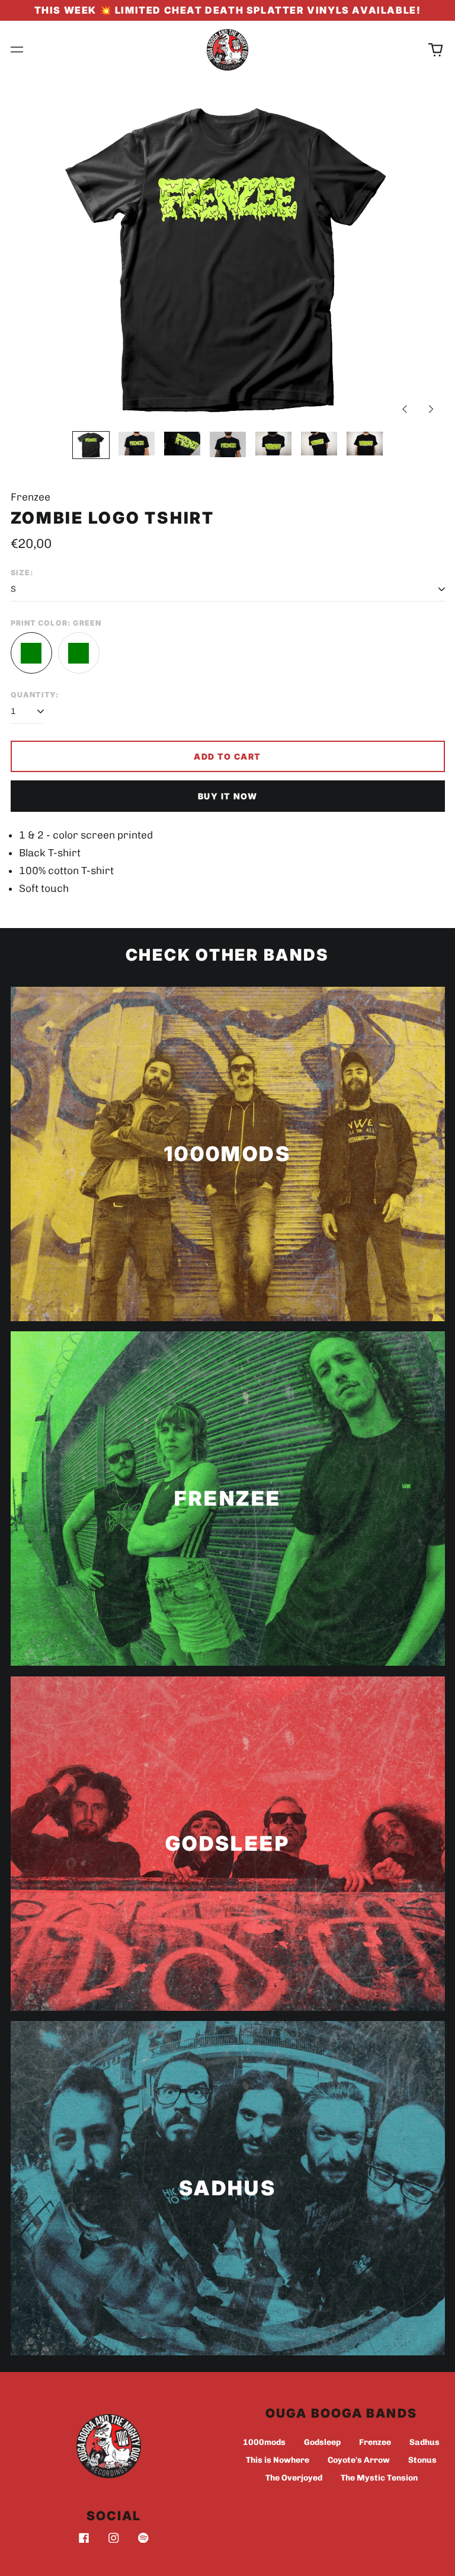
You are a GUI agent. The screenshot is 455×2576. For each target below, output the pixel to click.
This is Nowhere (278, 2460)
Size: (23, 573)
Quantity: (35, 695)
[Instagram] (114, 2538)
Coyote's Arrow (359, 2460)
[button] (435, 50)
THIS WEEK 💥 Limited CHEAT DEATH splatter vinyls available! (228, 10)
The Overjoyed (294, 2478)
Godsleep (322, 2442)
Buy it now (227, 796)
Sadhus (424, 2442)
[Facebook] (84, 2538)
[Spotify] (143, 2538)
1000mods (264, 2442)
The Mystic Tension (379, 2478)
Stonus (422, 2460)
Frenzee (375, 2442)
